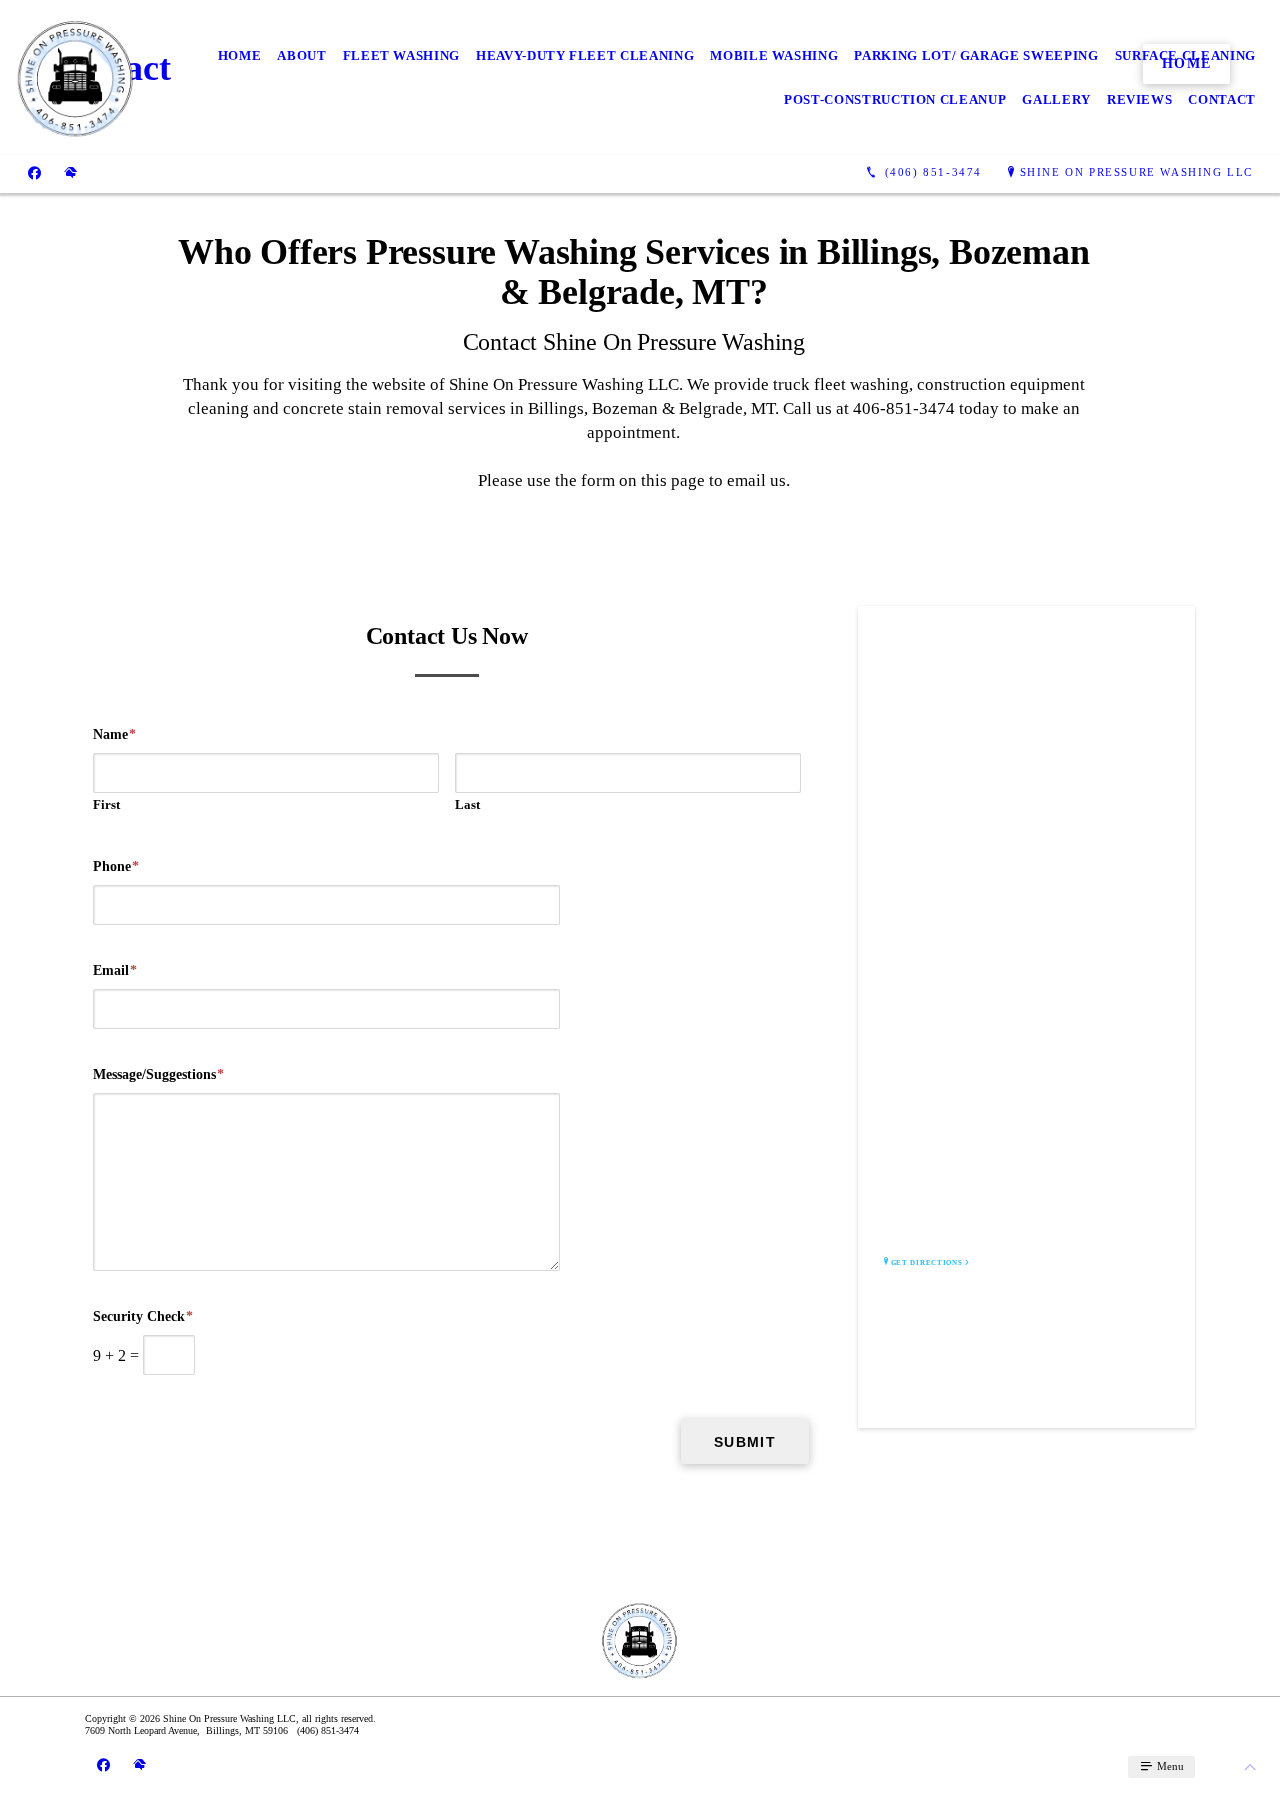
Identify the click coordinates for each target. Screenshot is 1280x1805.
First (106, 804)
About (301, 55)
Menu (1169, 1766)
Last (467, 804)
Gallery (1056, 99)
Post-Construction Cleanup (895, 99)
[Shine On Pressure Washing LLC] (76, 77)
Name (114, 734)
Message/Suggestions (158, 1074)
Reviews (1140, 99)
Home (240, 55)
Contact (1222, 99)
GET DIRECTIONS (927, 1263)
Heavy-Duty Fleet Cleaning (585, 55)
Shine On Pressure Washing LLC (1136, 172)
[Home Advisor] (71, 173)
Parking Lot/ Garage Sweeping (976, 55)
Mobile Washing (774, 55)
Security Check (143, 1316)
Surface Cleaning (1185, 55)
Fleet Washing (401, 55)
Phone (116, 866)
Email (115, 970)
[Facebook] (34, 173)
